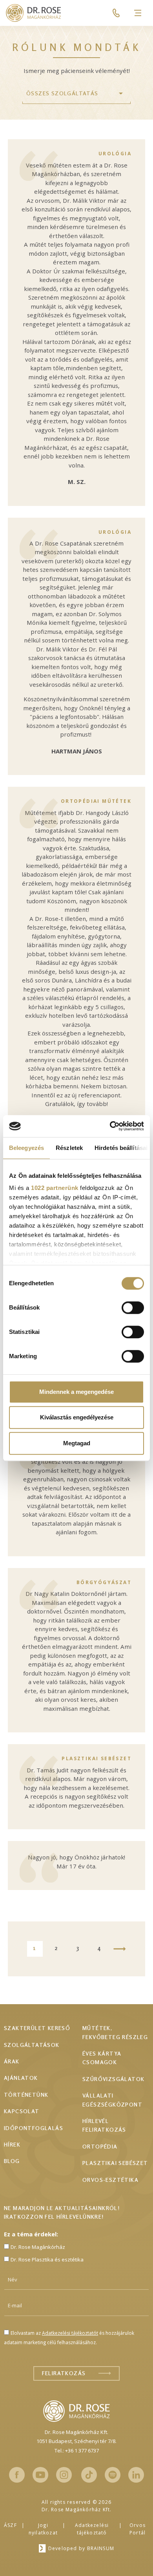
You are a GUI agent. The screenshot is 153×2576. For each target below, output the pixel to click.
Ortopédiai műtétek (96, 801)
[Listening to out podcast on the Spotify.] (113, 2475)
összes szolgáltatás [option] (62, 93)
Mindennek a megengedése (76, 1392)
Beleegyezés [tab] (26, 1148)
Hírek (12, 2144)
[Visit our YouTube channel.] (40, 2475)
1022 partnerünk (55, 1188)
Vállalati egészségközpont (112, 2100)
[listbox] (76, 94)
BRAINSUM (101, 2548)
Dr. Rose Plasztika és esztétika (47, 2259)
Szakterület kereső (37, 2028)
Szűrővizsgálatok (113, 2079)
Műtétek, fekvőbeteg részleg (115, 2032)
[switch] (133, 1308)
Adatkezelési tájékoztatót (70, 2333)
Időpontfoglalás (34, 2128)
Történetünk (26, 2095)
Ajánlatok (21, 2078)
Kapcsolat (22, 2111)
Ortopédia (100, 2146)
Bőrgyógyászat (104, 1582)
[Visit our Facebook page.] (17, 2475)
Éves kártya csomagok (102, 2058)
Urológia (115, 154)
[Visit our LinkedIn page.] (136, 2475)
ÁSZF (10, 2525)
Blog (12, 2161)
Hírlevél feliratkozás (104, 2125)
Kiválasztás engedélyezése (77, 1417)
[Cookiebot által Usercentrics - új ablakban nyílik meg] (110, 1126)
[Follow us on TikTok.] (89, 2475)
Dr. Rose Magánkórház (38, 2247)
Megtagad (77, 1443)
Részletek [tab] (69, 1148)
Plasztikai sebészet (97, 1758)
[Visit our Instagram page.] (64, 2475)
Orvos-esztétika (110, 2180)
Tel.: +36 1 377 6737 (77, 2450)
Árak (12, 2061)
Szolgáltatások (32, 2045)
